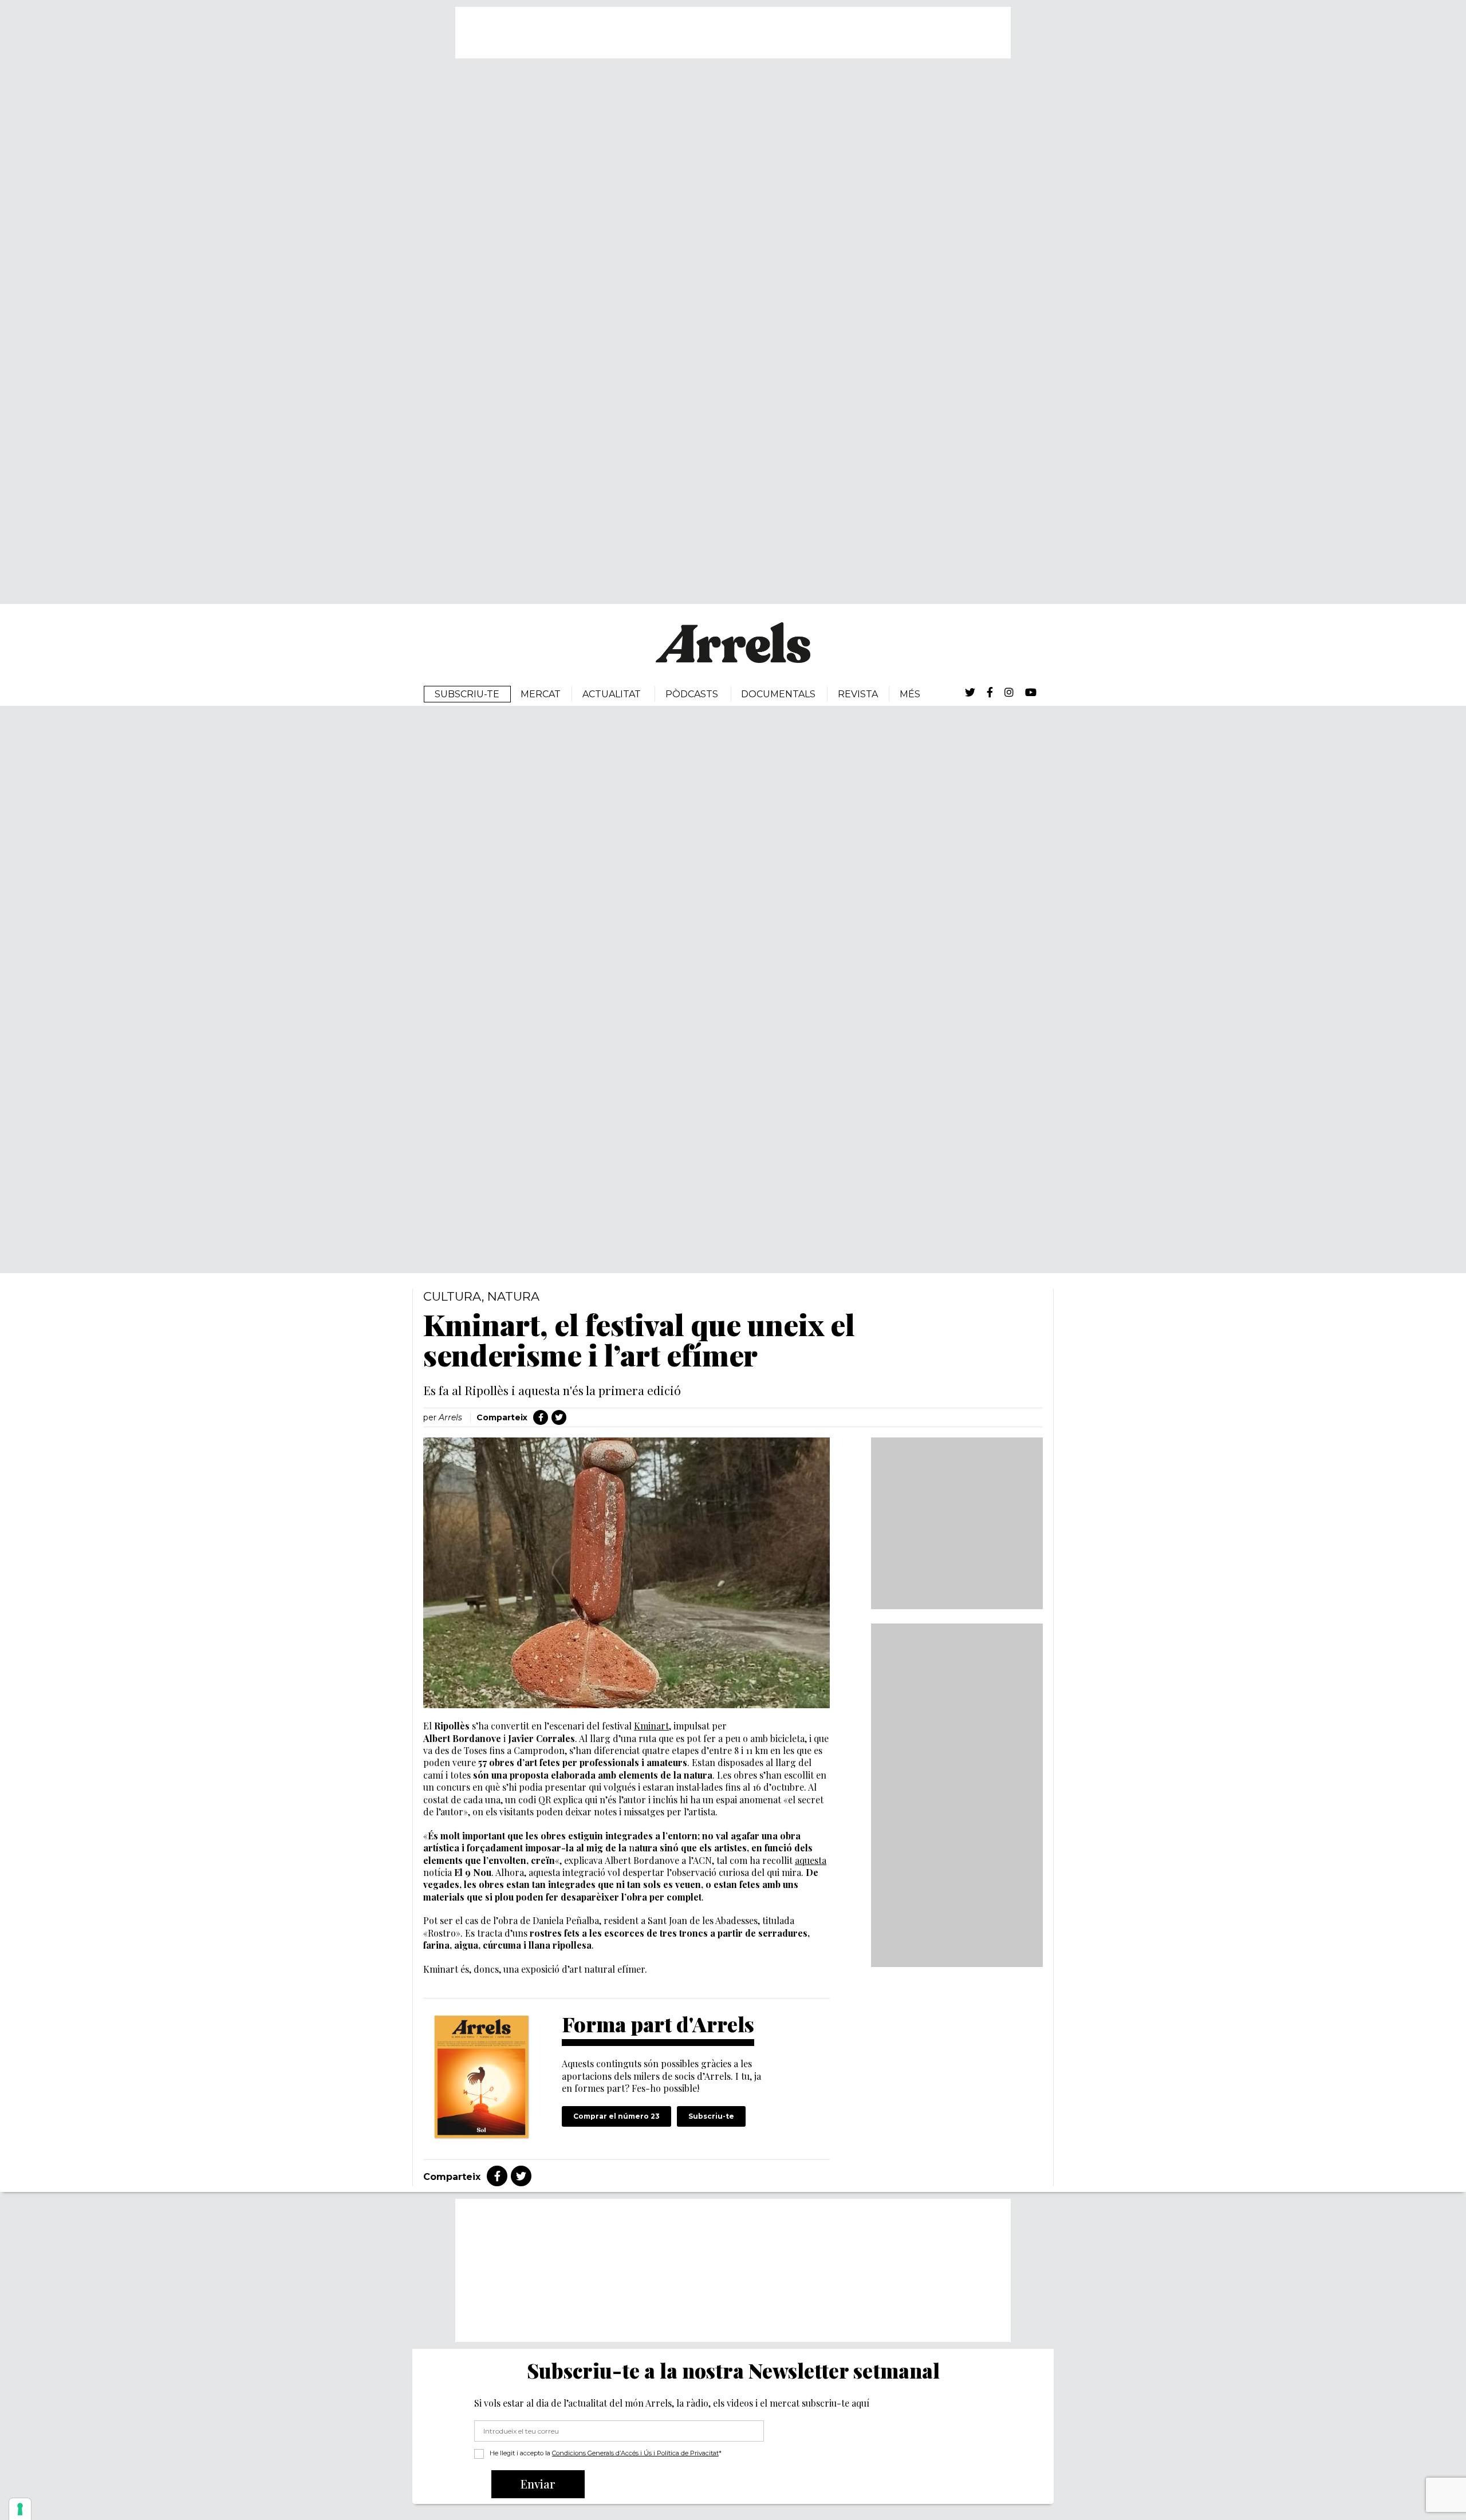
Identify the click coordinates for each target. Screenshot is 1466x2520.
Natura (513, 1296)
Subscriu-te (711, 2116)
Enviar (538, 2484)
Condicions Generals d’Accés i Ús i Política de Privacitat (635, 2453)
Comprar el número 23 (616, 2116)
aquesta (811, 1860)
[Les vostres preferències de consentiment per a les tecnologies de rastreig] (20, 2509)
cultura (452, 1296)
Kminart (651, 1726)
